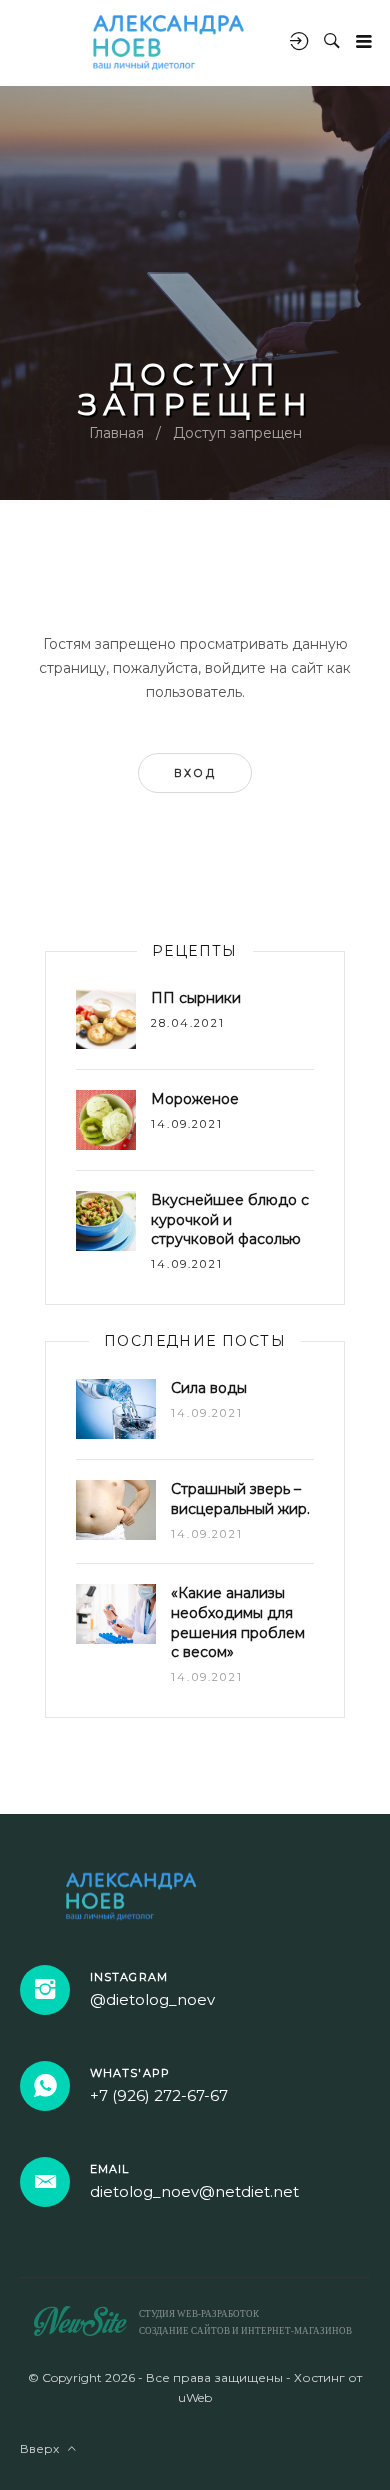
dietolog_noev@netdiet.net (194, 2191)
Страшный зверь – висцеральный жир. (240, 1499)
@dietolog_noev (152, 1999)
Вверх (44, 2448)
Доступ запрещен (237, 433)
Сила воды (209, 1388)
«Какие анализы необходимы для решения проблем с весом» (238, 1622)
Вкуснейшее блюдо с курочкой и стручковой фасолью (230, 1219)
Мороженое (195, 1099)
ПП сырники (196, 998)
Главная (116, 433)
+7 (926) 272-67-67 (159, 2095)
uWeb (195, 2397)
